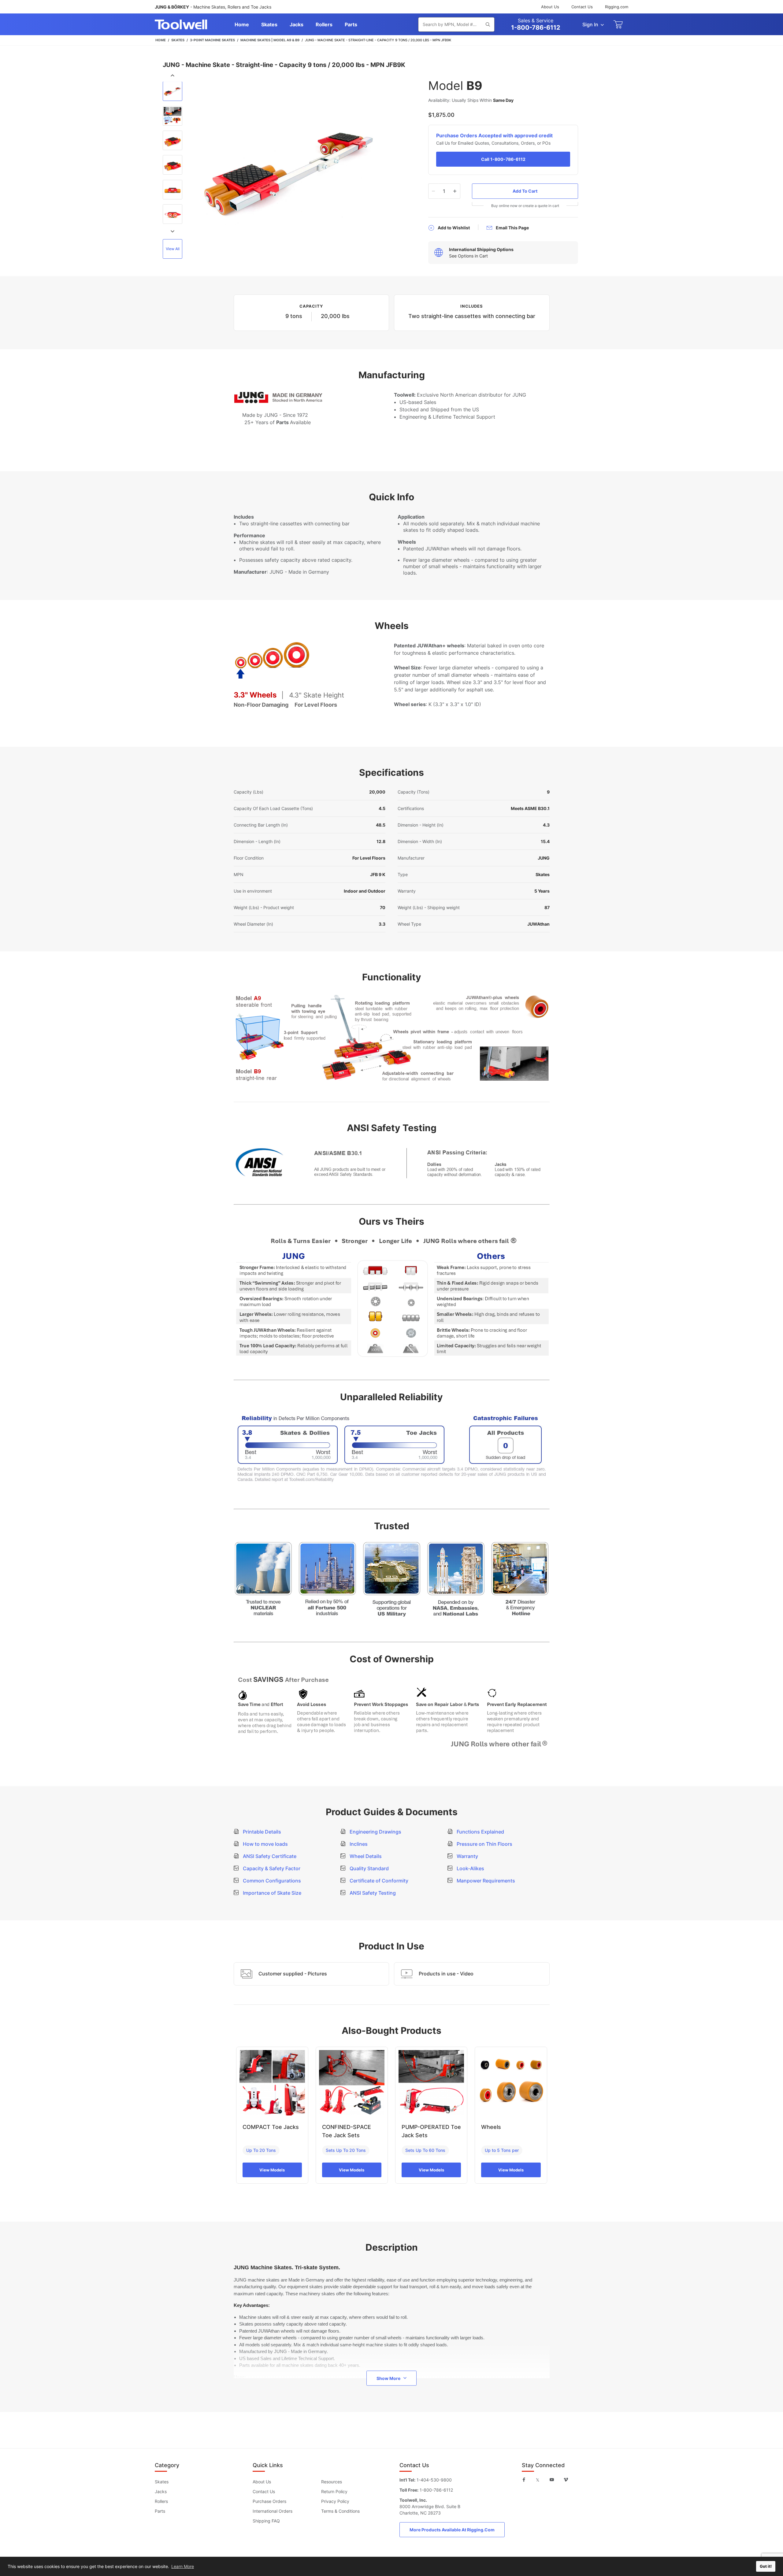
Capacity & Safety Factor (271, 1868)
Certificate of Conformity (378, 1881)
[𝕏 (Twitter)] (538, 2480)
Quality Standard (369, 1868)
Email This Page (512, 228)
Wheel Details (365, 1856)
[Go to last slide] (173, 76)
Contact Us (582, 7)
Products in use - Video (446, 1974)
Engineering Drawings (375, 1832)
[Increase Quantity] (455, 191)
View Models (272, 2170)
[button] (173, 92)
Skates (162, 2482)
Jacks (161, 2491)
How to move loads (265, 1844)
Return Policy (334, 2491)
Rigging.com (617, 7)
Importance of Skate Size (271, 1893)
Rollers (161, 2501)
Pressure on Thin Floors (484, 1844)
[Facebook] (524, 2480)
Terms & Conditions (340, 2511)
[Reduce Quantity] (434, 191)
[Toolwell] (181, 24)
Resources (332, 2482)
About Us (550, 7)
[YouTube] (552, 2480)
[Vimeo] (566, 2480)
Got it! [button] (766, 2566)
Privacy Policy (335, 2501)
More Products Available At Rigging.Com (452, 2530)
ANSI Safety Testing (372, 1893)
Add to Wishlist (454, 228)
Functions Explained (480, 1832)
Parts (160, 2511)
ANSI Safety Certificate (269, 1856)
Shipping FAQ (266, 2521)
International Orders (273, 2511)
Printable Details (261, 1832)
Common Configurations (271, 1881)
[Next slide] (173, 231)
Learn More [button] (183, 2566)
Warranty (467, 1856)
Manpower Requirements (485, 1881)
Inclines (358, 1844)
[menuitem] (242, 24)
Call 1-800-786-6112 (503, 159)
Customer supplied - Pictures (293, 1974)
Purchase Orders (269, 2501)
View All (173, 249)
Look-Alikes (470, 1868)
